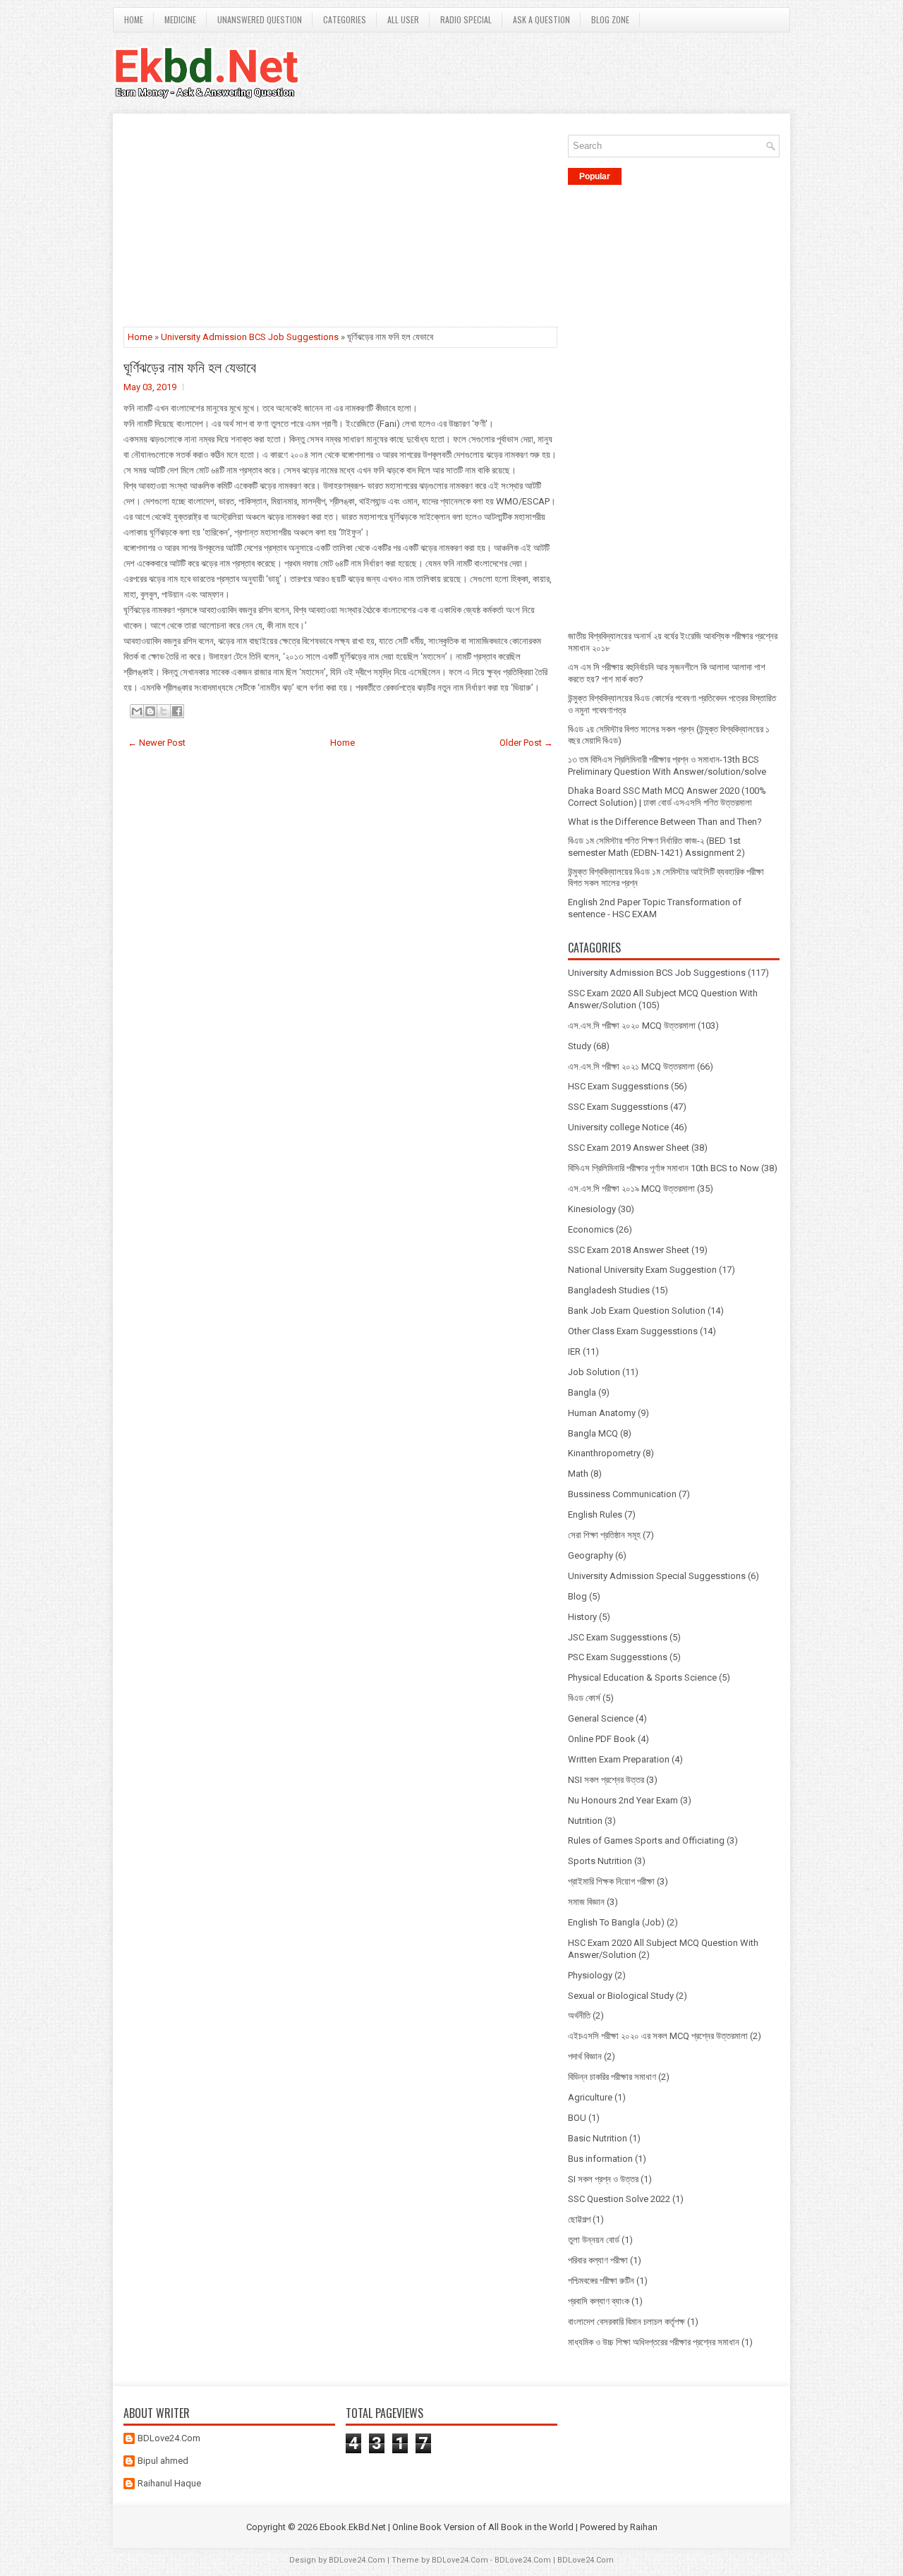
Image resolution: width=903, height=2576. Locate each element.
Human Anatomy (602, 1413)
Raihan (644, 2527)
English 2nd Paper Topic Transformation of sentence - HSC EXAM (655, 908)
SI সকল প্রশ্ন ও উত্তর (603, 2179)
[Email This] (137, 711)
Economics (591, 1229)
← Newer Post (157, 743)
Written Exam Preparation (619, 1759)
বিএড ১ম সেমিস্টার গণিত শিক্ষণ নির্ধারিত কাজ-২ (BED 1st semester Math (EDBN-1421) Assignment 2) (656, 847)
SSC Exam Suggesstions (618, 1107)
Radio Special (466, 19)
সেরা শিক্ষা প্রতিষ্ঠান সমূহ (604, 1535)
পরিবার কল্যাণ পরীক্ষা (598, 2260)
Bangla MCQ (593, 1433)
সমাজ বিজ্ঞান (586, 1902)
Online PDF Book (602, 1739)
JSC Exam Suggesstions (618, 1637)
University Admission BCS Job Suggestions (250, 337)
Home (134, 19)
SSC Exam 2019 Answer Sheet (629, 1148)
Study (580, 1046)
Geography (590, 1555)
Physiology (590, 1975)
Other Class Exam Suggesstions (633, 1331)
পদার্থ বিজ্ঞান (585, 2056)
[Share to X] (164, 711)
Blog (577, 1596)
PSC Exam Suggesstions (618, 1657)
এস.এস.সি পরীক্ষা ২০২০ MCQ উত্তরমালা (632, 1026)
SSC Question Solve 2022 (619, 2199)
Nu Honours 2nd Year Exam (623, 1800)
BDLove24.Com (169, 2438)
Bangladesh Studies (609, 1290)
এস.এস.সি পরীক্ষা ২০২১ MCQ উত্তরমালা (631, 1066)
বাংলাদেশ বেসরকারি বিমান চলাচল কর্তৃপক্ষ (626, 2322)
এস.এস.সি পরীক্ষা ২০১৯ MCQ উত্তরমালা (631, 1189)
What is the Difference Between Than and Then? (665, 822)
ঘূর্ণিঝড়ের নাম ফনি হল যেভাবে (190, 366)
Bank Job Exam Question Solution (637, 1311)
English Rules (595, 1514)
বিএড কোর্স (584, 1698)
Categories (345, 19)
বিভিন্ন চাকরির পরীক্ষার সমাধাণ (612, 2077)
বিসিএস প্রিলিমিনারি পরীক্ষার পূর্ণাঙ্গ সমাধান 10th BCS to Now (663, 1168)
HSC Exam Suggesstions (618, 1086)
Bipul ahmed (163, 2461)
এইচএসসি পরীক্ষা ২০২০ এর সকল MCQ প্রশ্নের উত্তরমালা (658, 2036)
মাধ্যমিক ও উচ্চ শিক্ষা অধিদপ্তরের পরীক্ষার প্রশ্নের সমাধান (654, 2342)
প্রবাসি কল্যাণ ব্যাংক (599, 2301)
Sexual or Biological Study (621, 1996)
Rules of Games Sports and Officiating (646, 1840)
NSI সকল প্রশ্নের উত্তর (606, 1780)
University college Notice (618, 1127)
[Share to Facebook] (177, 711)
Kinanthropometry (604, 1453)
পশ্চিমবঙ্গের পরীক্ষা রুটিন (601, 2281)
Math (578, 1474)
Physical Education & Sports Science (642, 1677)
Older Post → (526, 743)
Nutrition (585, 1821)
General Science (601, 1718)
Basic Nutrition (598, 2138)
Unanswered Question (260, 19)
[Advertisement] (340, 223)
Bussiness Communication (622, 1494)
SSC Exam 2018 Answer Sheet (629, 1250)
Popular (595, 176)
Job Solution (594, 1372)
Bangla (582, 1392)
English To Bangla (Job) (616, 1922)
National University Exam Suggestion (642, 1270)
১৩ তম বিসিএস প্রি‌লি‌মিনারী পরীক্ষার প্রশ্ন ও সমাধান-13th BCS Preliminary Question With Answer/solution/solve (667, 766)
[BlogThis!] (150, 711)
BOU (577, 2118)
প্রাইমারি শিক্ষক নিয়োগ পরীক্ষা (611, 1881)
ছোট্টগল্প (579, 2219)
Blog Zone (610, 19)
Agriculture (590, 2097)
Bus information (600, 2159)
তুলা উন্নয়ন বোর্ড (594, 2240)
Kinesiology (592, 1209)
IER (574, 1352)
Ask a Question (541, 19)
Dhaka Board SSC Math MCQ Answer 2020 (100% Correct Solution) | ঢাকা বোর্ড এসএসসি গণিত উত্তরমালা (667, 797)
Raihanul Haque (169, 2483)
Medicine (180, 19)
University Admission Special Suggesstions (657, 1576)
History (582, 1617)
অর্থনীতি (579, 2015)
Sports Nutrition (600, 1861)
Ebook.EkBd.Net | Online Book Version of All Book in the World (447, 2527)
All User (403, 19)
